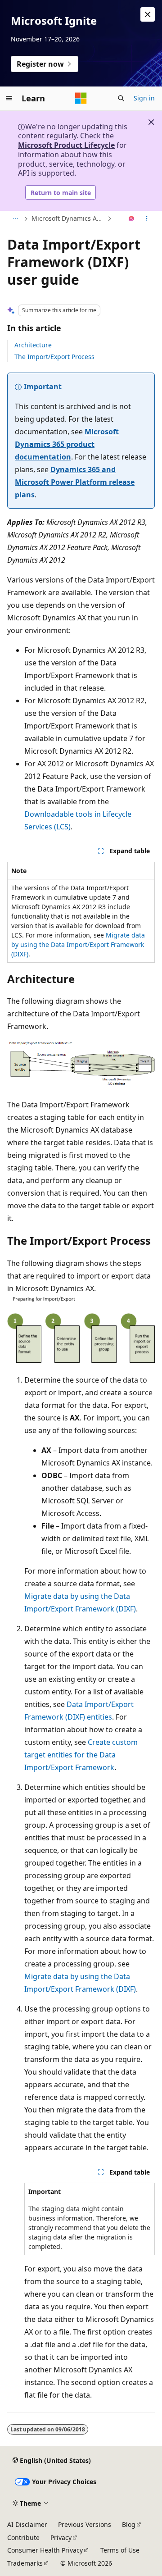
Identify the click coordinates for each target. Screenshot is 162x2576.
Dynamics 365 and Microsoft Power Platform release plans (75, 482)
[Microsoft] (81, 98)
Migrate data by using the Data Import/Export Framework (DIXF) (78, 944)
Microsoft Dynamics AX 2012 (68, 218)
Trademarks (25, 2563)
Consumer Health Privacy (45, 2550)
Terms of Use (120, 2550)
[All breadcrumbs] (15, 219)
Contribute (23, 2537)
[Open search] (121, 98)
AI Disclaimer (27, 2524)
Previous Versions (85, 2524)
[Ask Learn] (132, 219)
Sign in (144, 98)
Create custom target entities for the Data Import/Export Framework (81, 1755)
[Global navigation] (9, 98)
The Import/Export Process (54, 357)
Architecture (33, 345)
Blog (129, 2524)
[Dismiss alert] (148, 14)
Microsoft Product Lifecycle (66, 145)
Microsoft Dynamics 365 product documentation (67, 444)
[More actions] (147, 219)
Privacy (61, 2537)
